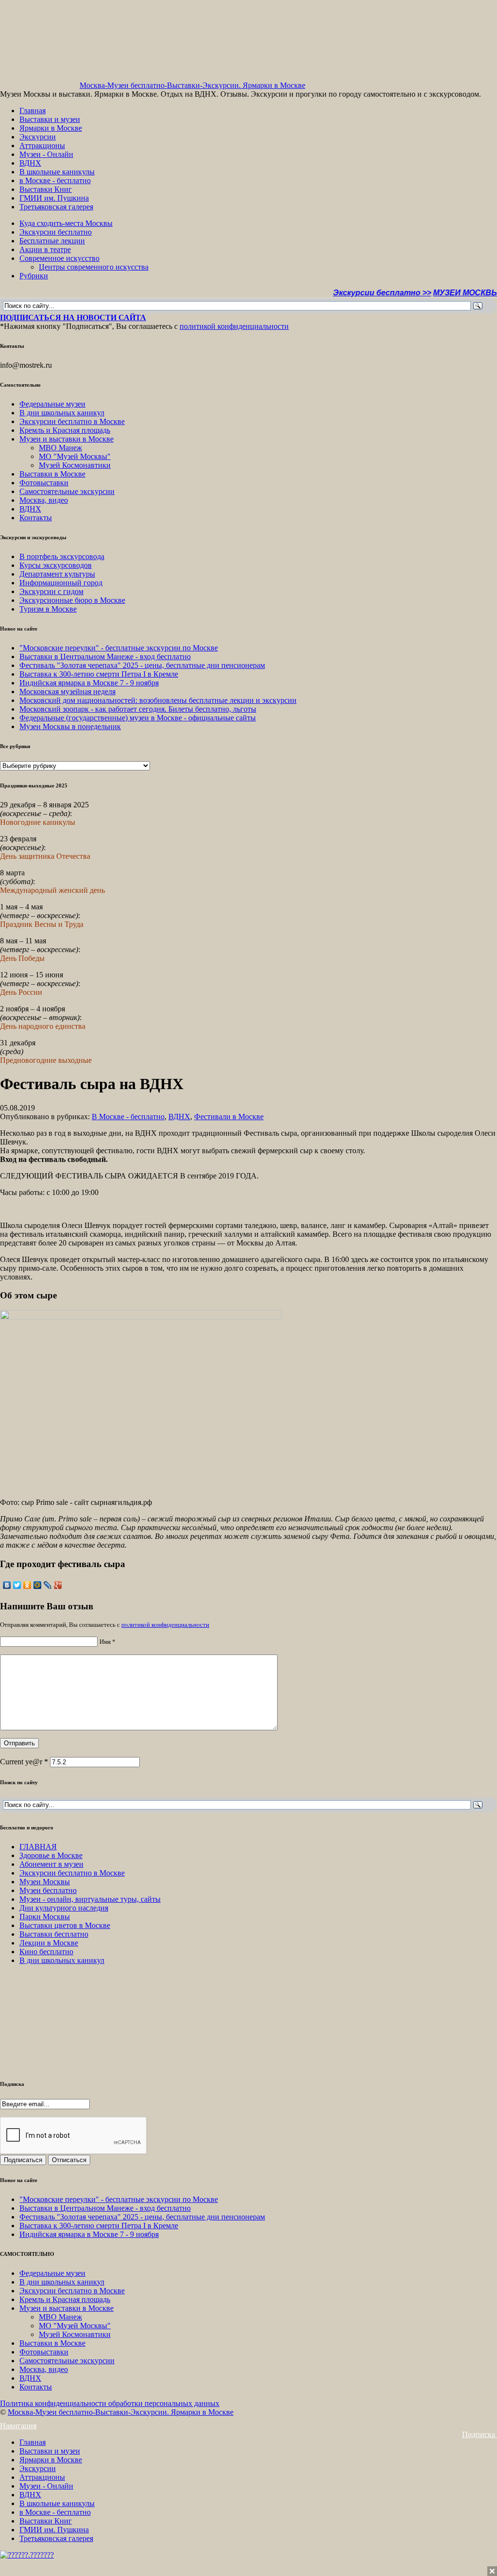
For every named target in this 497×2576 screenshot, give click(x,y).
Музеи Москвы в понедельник (70, 726)
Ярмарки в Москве (51, 128)
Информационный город (61, 583)
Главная (33, 111)
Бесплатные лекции (52, 241)
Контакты (36, 518)
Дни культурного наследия (64, 1908)
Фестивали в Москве (229, 1117)
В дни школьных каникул (62, 413)
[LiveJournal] (48, 1585)
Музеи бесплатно (48, 1890)
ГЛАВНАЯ (38, 1847)
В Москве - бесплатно (128, 1117)
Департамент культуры (57, 574)
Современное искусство (59, 258)
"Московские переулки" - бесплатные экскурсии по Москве (119, 648)
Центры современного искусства (94, 267)
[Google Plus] (58, 1585)
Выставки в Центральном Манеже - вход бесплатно (105, 657)
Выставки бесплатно (54, 1934)
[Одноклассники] (27, 1585)
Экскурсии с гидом (51, 591)
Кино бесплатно (46, 1952)
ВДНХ (30, 163)
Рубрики (34, 276)
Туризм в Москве (48, 609)
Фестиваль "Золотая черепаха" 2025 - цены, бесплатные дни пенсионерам (142, 665)
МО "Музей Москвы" (75, 456)
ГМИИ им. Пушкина (54, 198)
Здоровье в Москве (51, 1855)
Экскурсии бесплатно (56, 232)
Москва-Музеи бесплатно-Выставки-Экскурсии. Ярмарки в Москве (192, 85)
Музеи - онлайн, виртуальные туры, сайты (90, 1899)
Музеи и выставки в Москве (66, 439)
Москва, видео (44, 500)
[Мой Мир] (38, 1585)
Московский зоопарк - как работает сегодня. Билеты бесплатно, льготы (138, 709)
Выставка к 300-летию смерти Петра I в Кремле (99, 674)
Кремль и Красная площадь (65, 430)
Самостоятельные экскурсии (67, 491)
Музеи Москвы (45, 1882)
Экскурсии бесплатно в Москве (72, 421)
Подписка (480, 2434)
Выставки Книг (46, 189)
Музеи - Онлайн (46, 154)
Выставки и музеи (50, 119)
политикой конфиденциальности (234, 326)
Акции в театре (45, 249)
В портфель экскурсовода (62, 556)
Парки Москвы (45, 1917)
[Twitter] (17, 1585)
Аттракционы (42, 145)
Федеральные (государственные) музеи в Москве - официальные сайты (138, 718)
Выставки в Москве (52, 474)
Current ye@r (24, 1762)
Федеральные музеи (52, 404)
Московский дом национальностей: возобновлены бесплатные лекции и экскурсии (158, 700)
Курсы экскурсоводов (56, 565)
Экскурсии (38, 137)
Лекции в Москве (49, 1943)
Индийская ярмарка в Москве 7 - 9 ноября (89, 683)
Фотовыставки (44, 483)
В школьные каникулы (57, 172)
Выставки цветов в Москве (65, 1925)
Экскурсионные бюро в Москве (72, 600)
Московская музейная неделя (67, 691)
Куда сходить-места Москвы (66, 223)
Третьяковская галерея (56, 207)
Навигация (18, 2426)
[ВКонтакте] (7, 1585)
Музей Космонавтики (75, 465)
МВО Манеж (60, 448)
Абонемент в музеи (51, 1864)
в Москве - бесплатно (55, 180)
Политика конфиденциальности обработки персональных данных (110, 2403)
